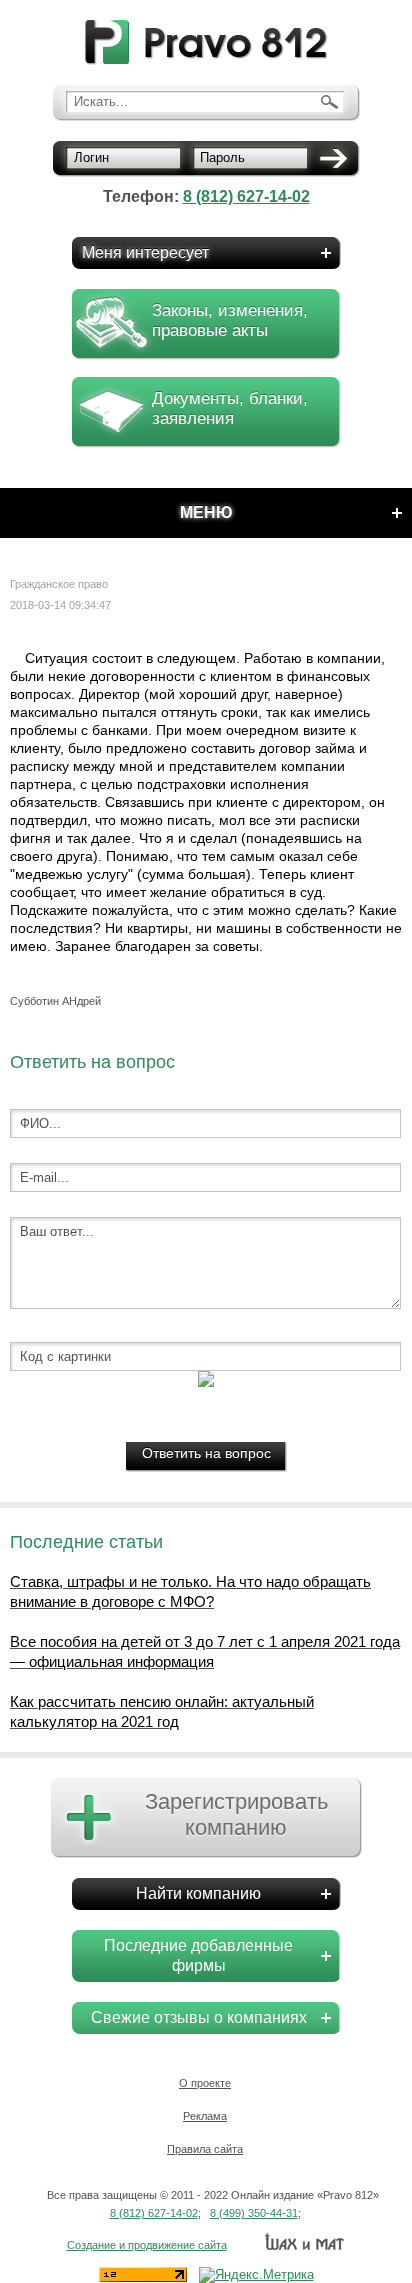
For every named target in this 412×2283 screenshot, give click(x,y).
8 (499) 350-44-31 (254, 2213)
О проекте (205, 2083)
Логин (91, 157)
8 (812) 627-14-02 (246, 196)
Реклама (205, 2116)
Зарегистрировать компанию (236, 1814)
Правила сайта (205, 2149)
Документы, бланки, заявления (230, 408)
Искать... (101, 101)
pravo (206, 42)
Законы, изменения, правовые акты (230, 320)
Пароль (222, 157)
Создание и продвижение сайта (147, 2245)
